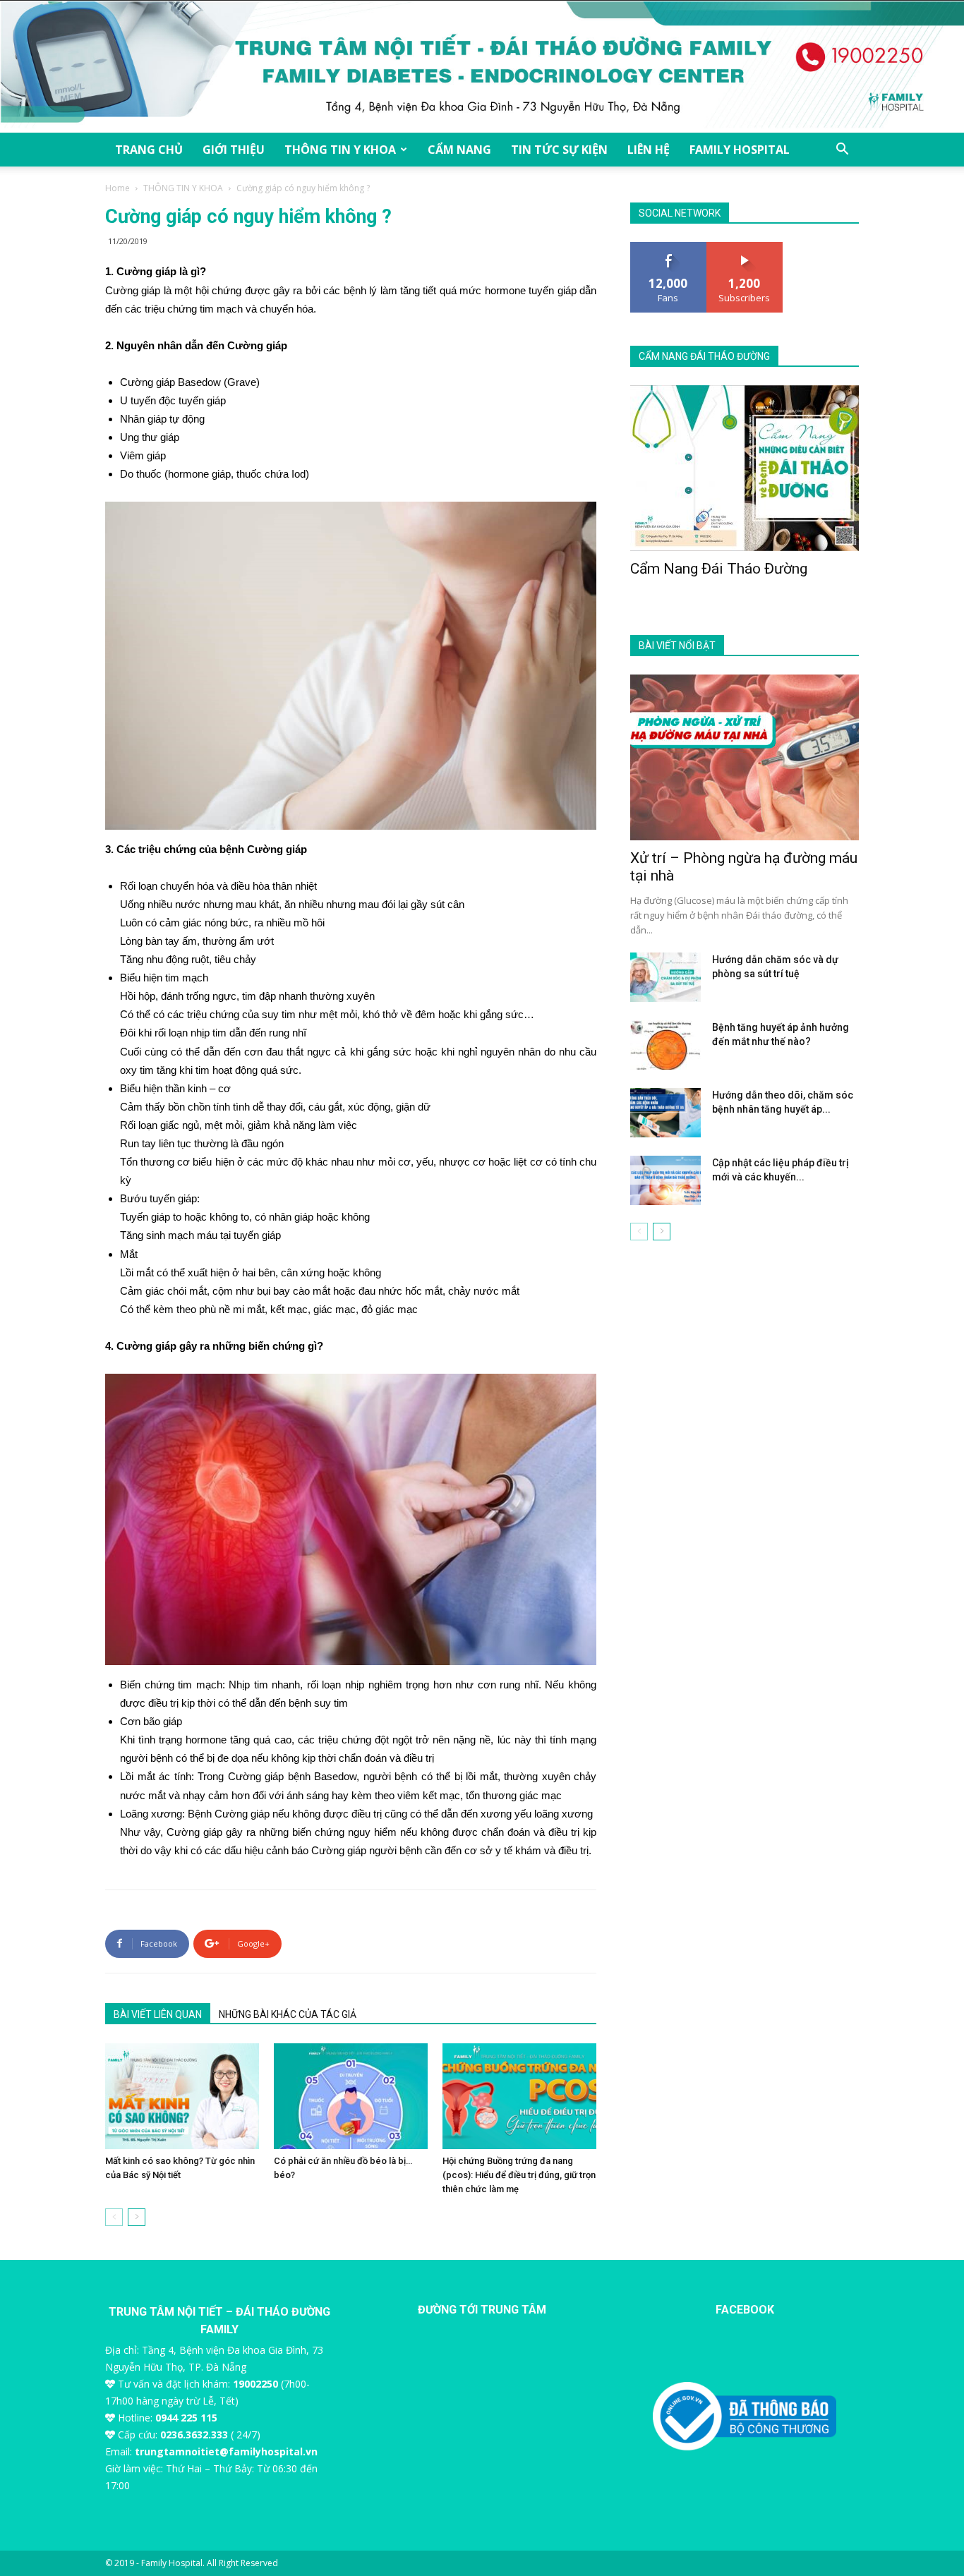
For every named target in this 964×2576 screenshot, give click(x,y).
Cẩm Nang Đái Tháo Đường (719, 569)
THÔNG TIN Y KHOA (340, 150)
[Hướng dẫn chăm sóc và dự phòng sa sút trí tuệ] (665, 977)
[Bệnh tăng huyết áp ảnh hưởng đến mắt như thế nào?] (665, 1045)
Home (118, 188)
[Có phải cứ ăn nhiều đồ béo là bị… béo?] (351, 2096)
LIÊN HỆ (649, 150)
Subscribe (745, 247)
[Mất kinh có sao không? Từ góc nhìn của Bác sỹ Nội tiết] (182, 2096)
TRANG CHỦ (149, 150)
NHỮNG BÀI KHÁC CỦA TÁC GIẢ (288, 2014)
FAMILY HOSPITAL (740, 150)
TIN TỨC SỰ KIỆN (559, 150)
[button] (842, 151)
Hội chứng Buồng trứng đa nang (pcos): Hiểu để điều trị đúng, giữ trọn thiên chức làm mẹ (519, 2175)
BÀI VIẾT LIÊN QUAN (158, 2014)
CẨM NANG (459, 150)
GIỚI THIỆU (234, 150)
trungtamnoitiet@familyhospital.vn (226, 2451)
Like (669, 247)
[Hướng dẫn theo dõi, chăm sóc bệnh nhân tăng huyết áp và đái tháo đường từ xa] (665, 1113)
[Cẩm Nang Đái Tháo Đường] (745, 468)
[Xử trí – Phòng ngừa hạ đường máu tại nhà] (745, 757)
